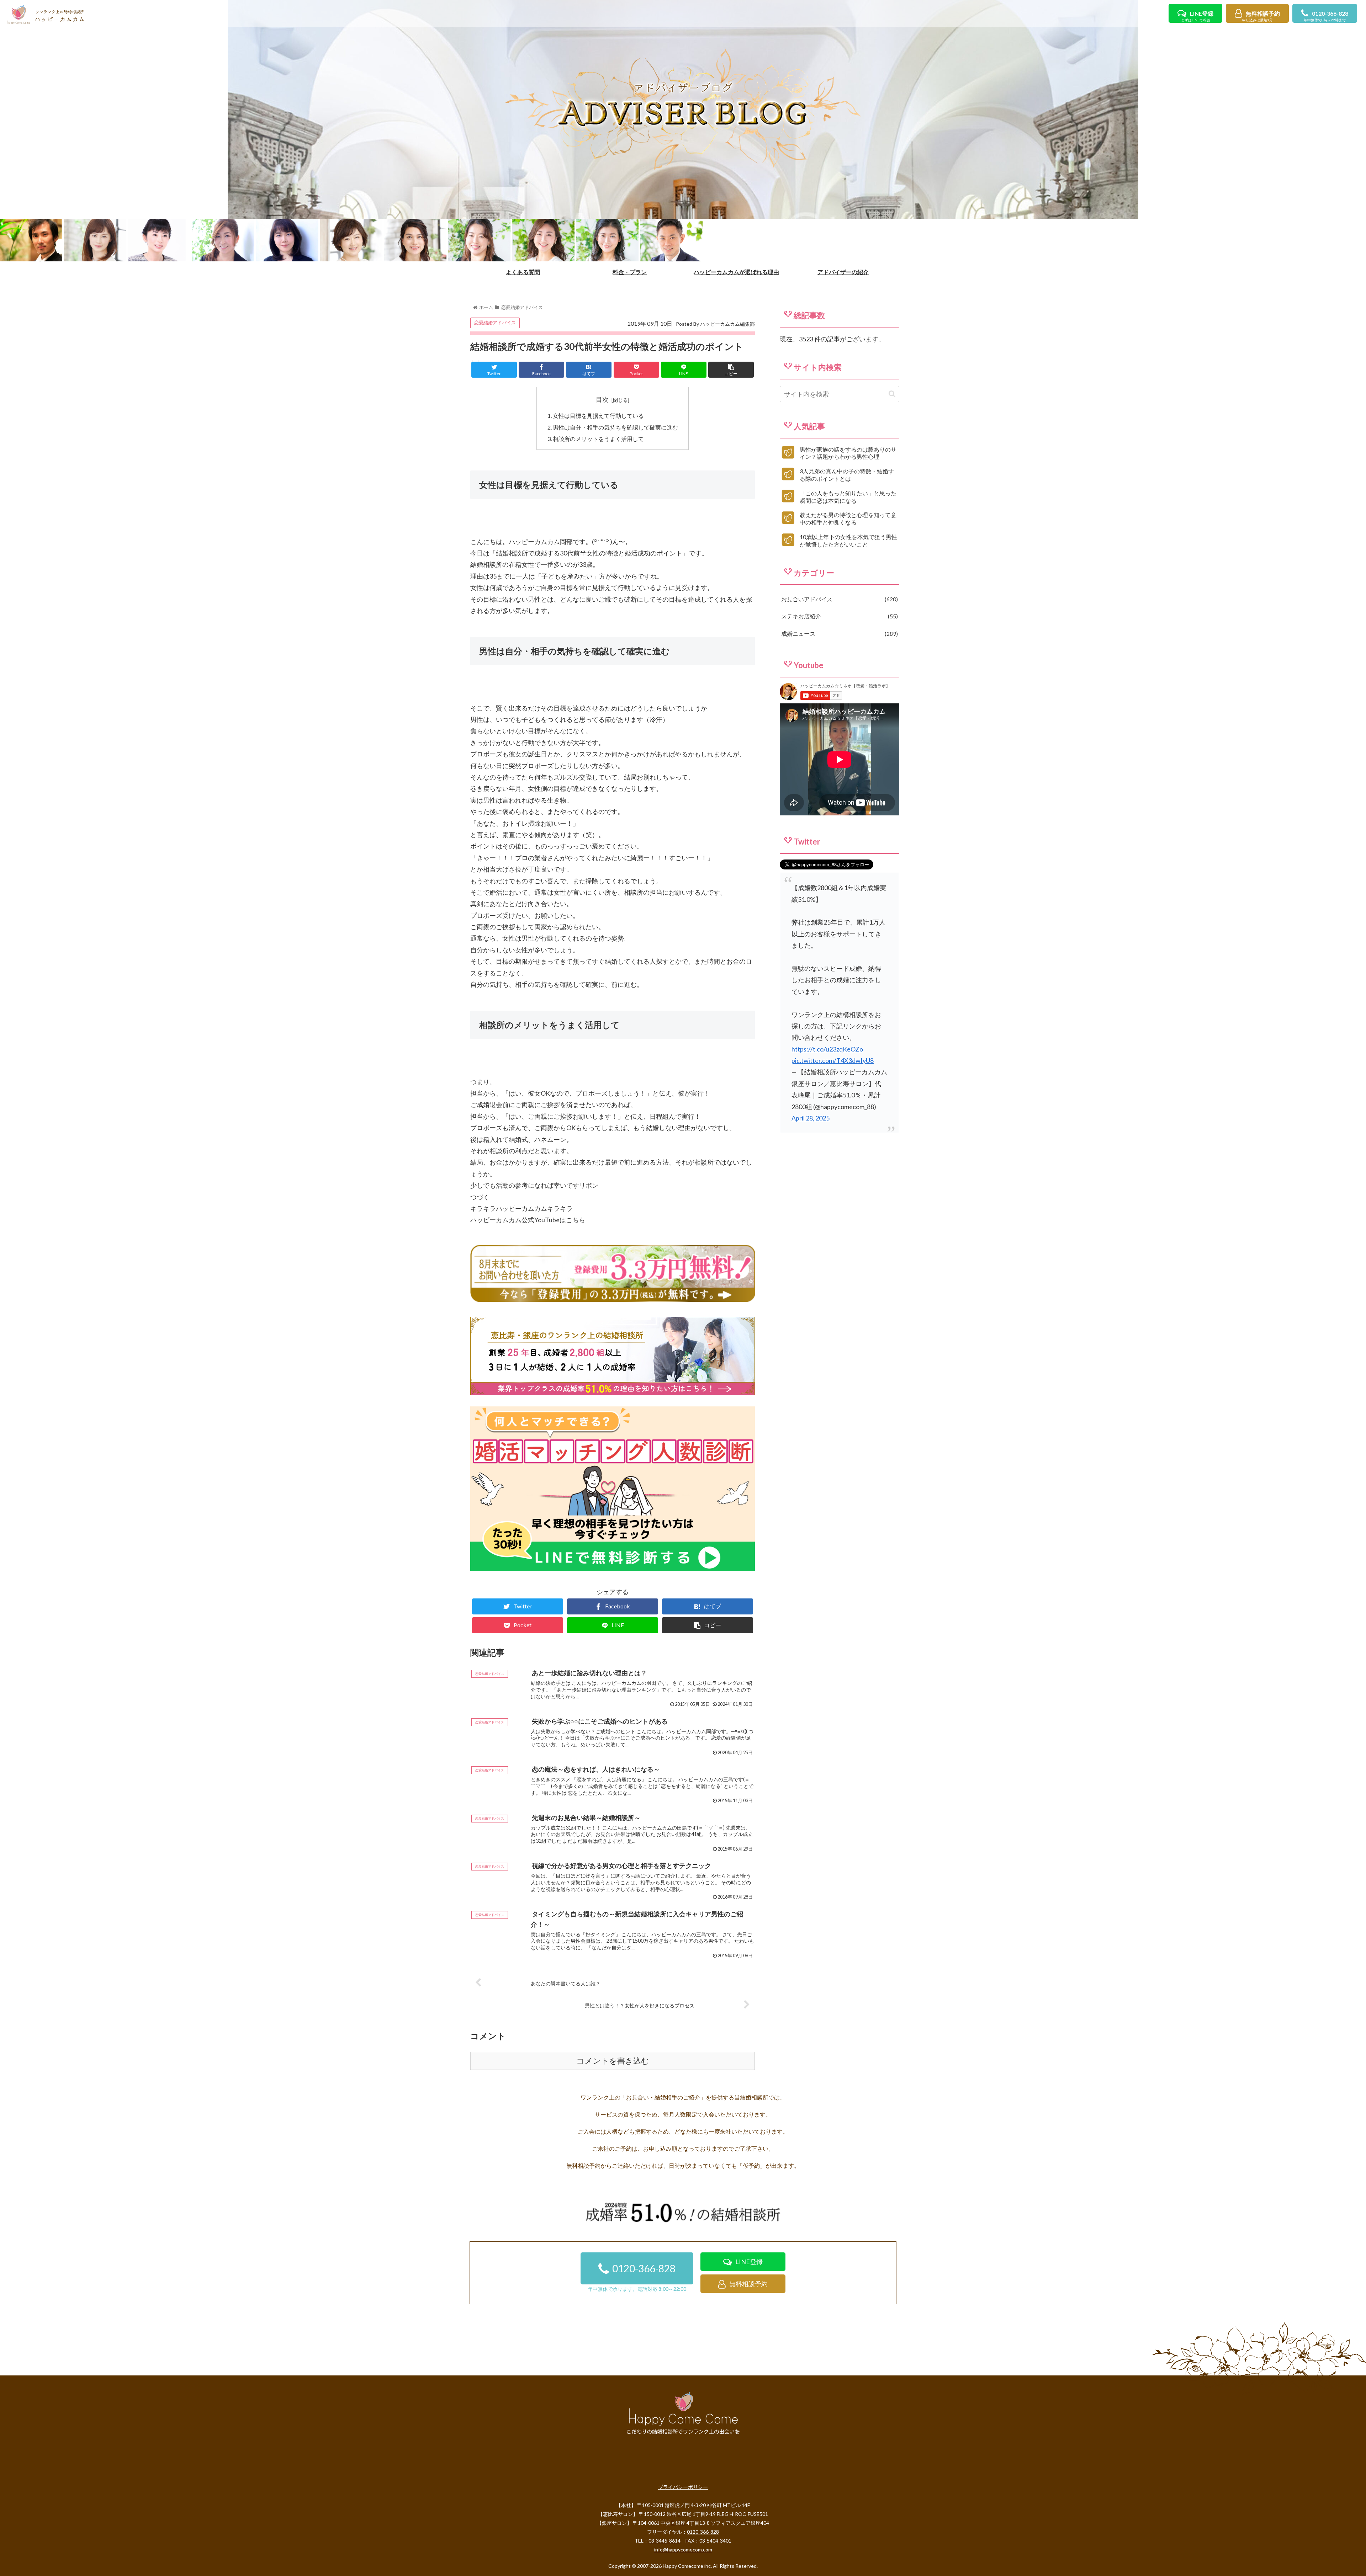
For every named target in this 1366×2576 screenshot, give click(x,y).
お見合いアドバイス (839, 599)
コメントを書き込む (613, 2061)
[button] (892, 394)
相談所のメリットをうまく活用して (598, 439)
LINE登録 (1197, 16)
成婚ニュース (839, 634)
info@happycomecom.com (683, 2550)
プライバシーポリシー (683, 2487)
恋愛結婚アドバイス (495, 323)
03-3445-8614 (665, 2541)
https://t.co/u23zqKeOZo (827, 1049)
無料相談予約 (1261, 16)
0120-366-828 (1326, 16)
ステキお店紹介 (839, 616)
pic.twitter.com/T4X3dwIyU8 (833, 1060)
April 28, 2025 (811, 1118)
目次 (602, 399)
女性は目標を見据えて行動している (598, 416)
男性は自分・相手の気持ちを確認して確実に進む (615, 427)
